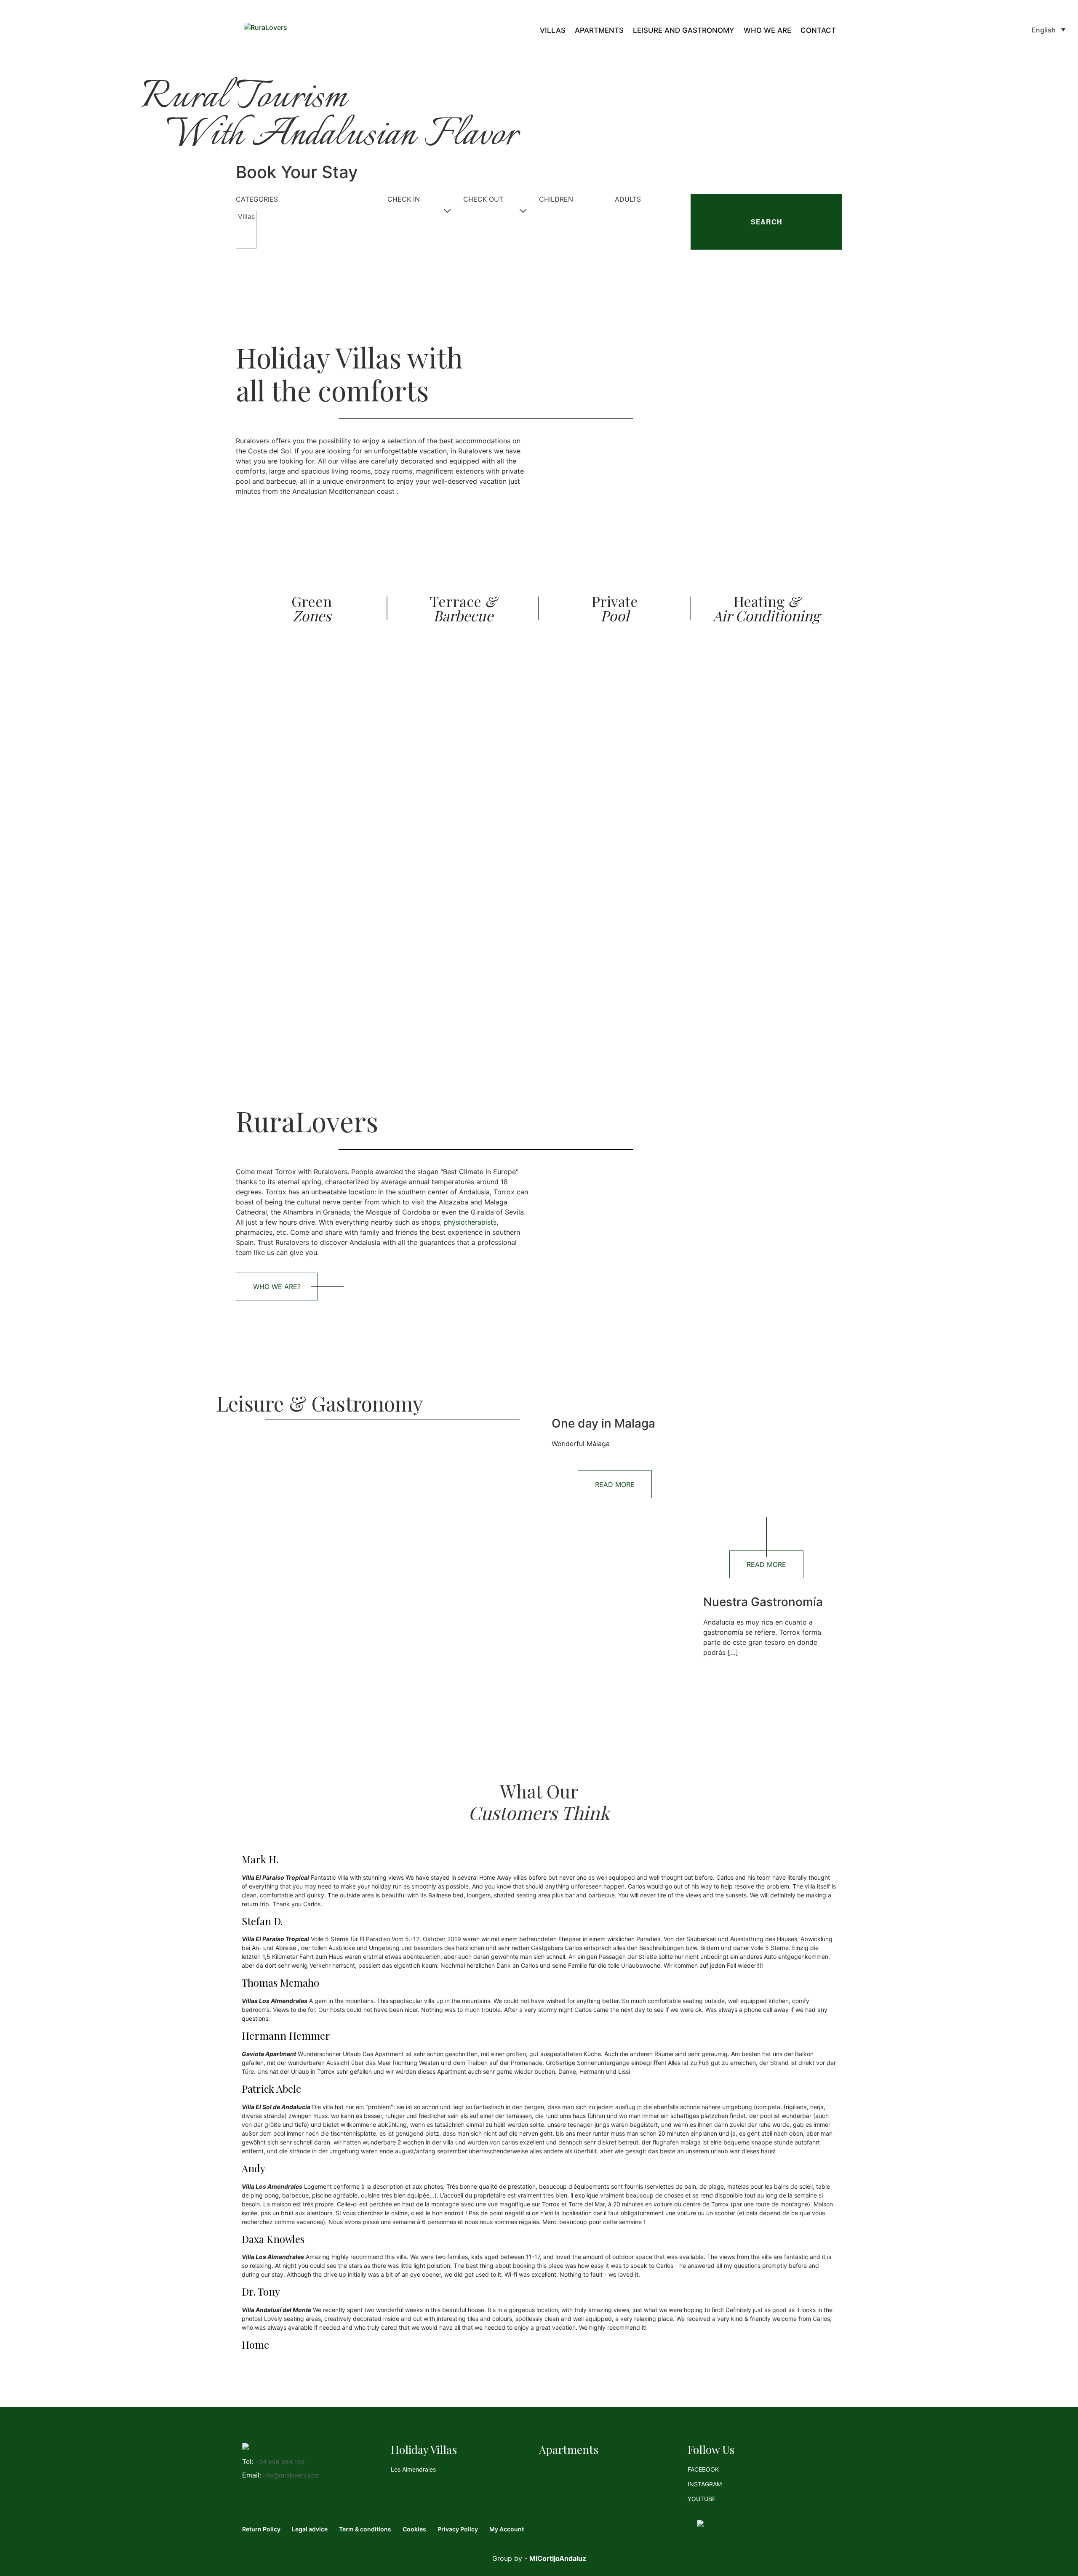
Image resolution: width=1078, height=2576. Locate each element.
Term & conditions (365, 2529)
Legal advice (310, 2529)
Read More (615, 1484)
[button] (1049, 29)
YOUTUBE (702, 2499)
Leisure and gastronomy (684, 31)
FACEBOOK (703, 2469)
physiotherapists (470, 1222)
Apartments (599, 31)
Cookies (414, 2529)
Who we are (767, 31)
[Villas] (246, 217)
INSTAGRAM (705, 2484)
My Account (507, 2529)
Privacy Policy (458, 2529)
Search (767, 222)
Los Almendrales (413, 2469)
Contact (818, 31)
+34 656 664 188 (280, 2462)
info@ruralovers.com (291, 2475)
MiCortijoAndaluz (558, 2558)
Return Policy (261, 2529)
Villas (553, 31)
